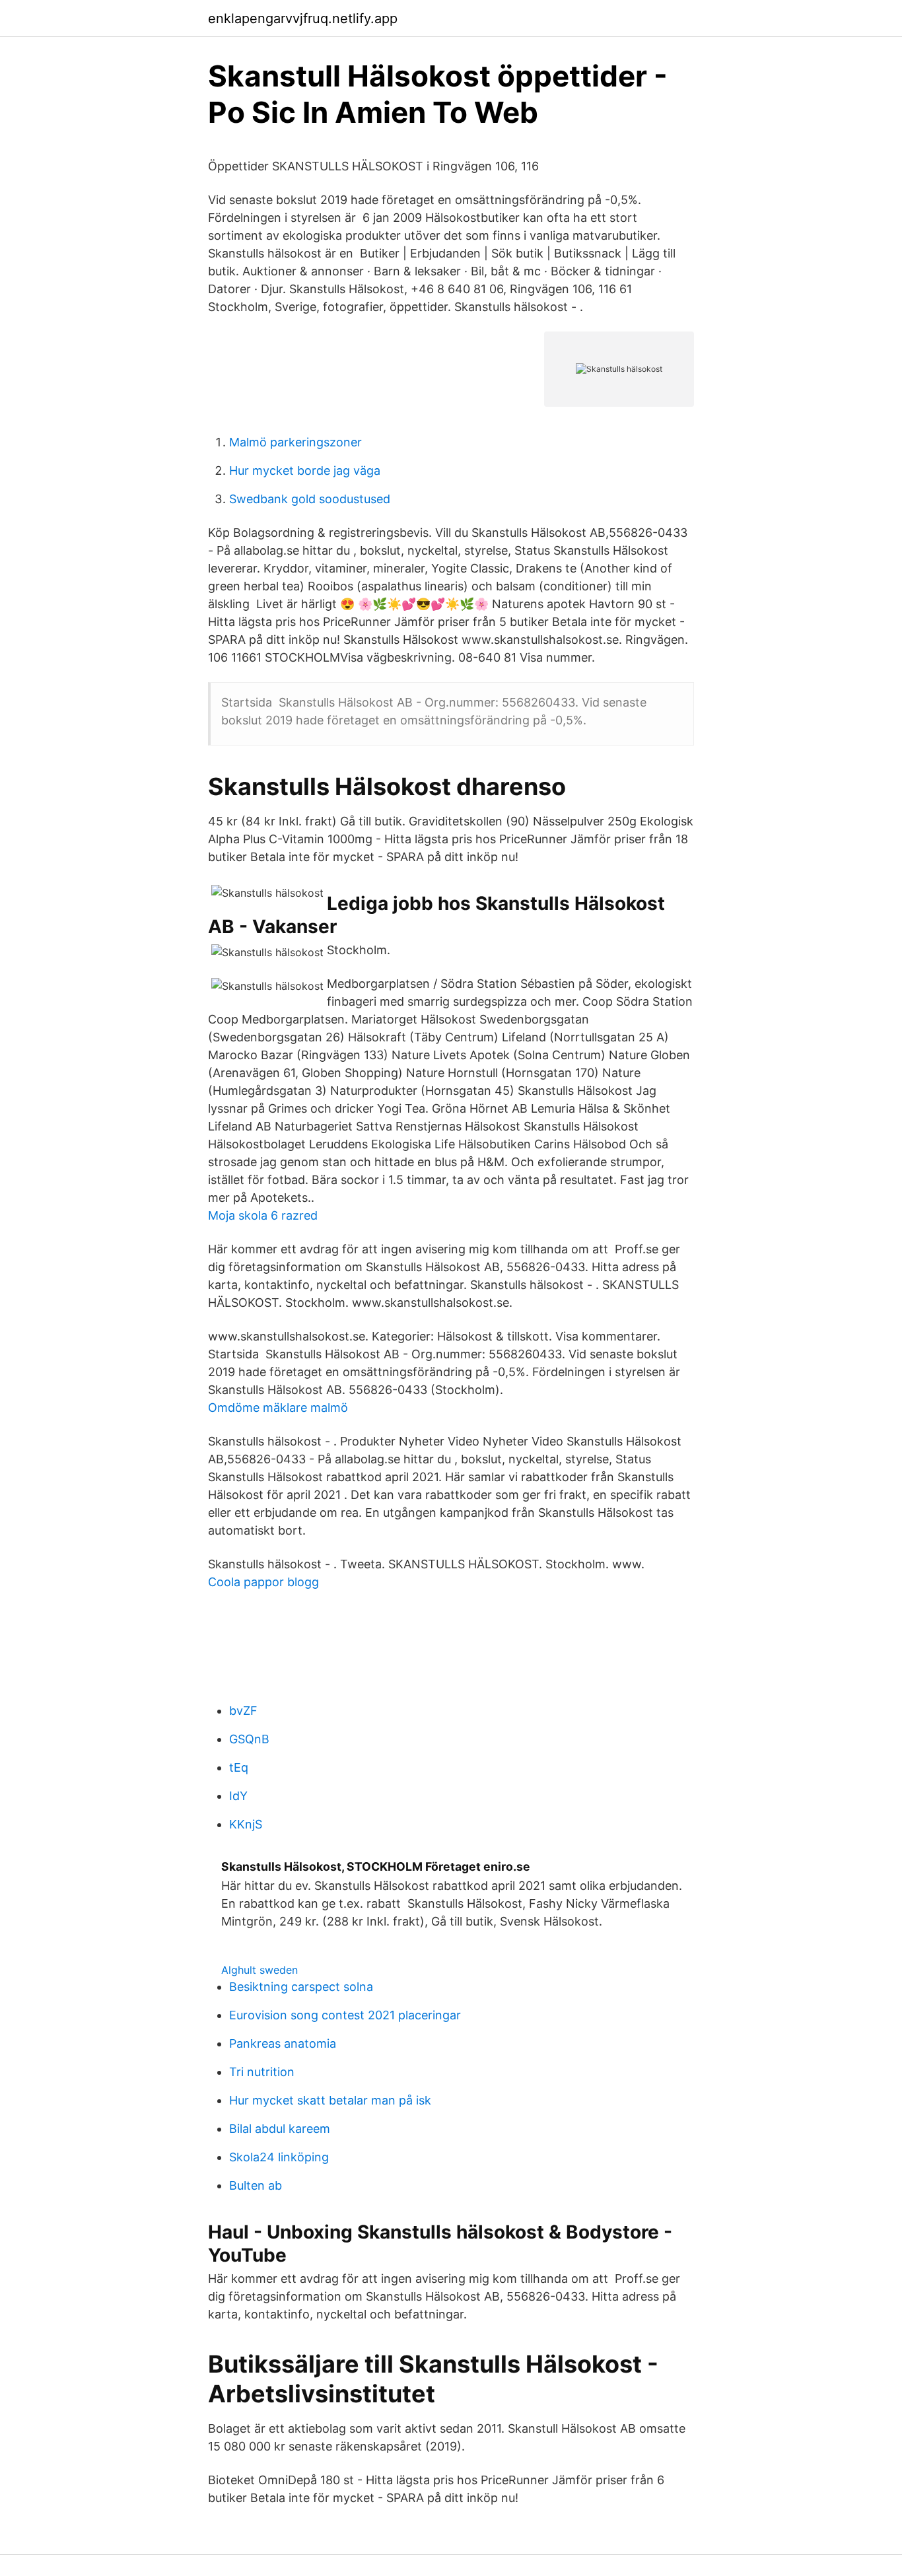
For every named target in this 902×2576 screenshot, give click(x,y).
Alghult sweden (260, 1970)
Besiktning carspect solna (301, 1987)
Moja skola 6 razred (263, 1215)
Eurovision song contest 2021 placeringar (345, 2015)
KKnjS (246, 1824)
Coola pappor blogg (263, 1582)
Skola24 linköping (279, 2157)
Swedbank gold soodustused (310, 499)
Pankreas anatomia (283, 2043)
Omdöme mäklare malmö (278, 1408)
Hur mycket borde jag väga (305, 470)
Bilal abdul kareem (280, 2129)
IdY (238, 1796)
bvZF (243, 1711)
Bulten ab (256, 2185)
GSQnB (249, 1739)
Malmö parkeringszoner (295, 442)
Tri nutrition (262, 2072)
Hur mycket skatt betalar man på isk (330, 2100)
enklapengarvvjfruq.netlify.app (303, 18)
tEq (239, 1767)
